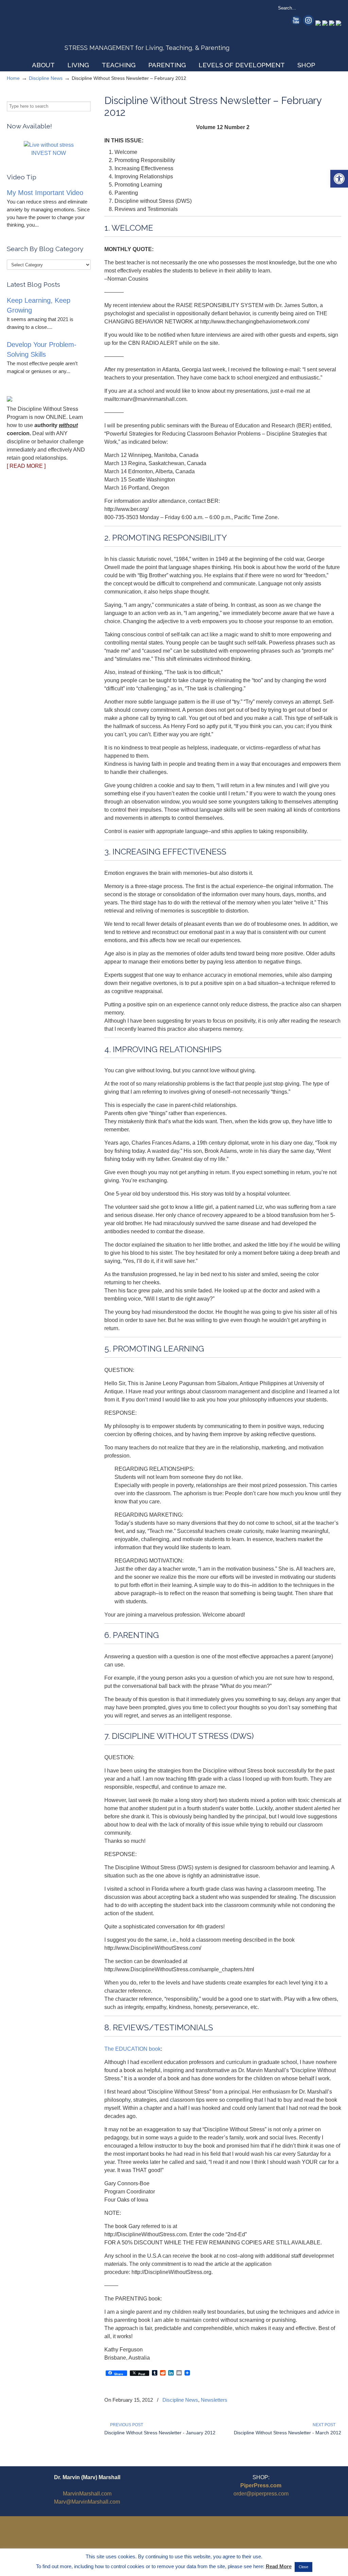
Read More (279, 2566)
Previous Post (126, 2425)
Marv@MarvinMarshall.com (87, 2502)
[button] (339, 179)
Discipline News (46, 78)
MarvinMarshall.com (87, 2494)
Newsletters (214, 2400)
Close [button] (303, 2567)
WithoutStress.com (56, 31)
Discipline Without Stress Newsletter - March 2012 (288, 2433)
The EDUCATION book (133, 2049)
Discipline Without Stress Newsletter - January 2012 (160, 2433)
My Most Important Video (45, 193)
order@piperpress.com (261, 2494)
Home (13, 78)
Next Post (325, 2425)
